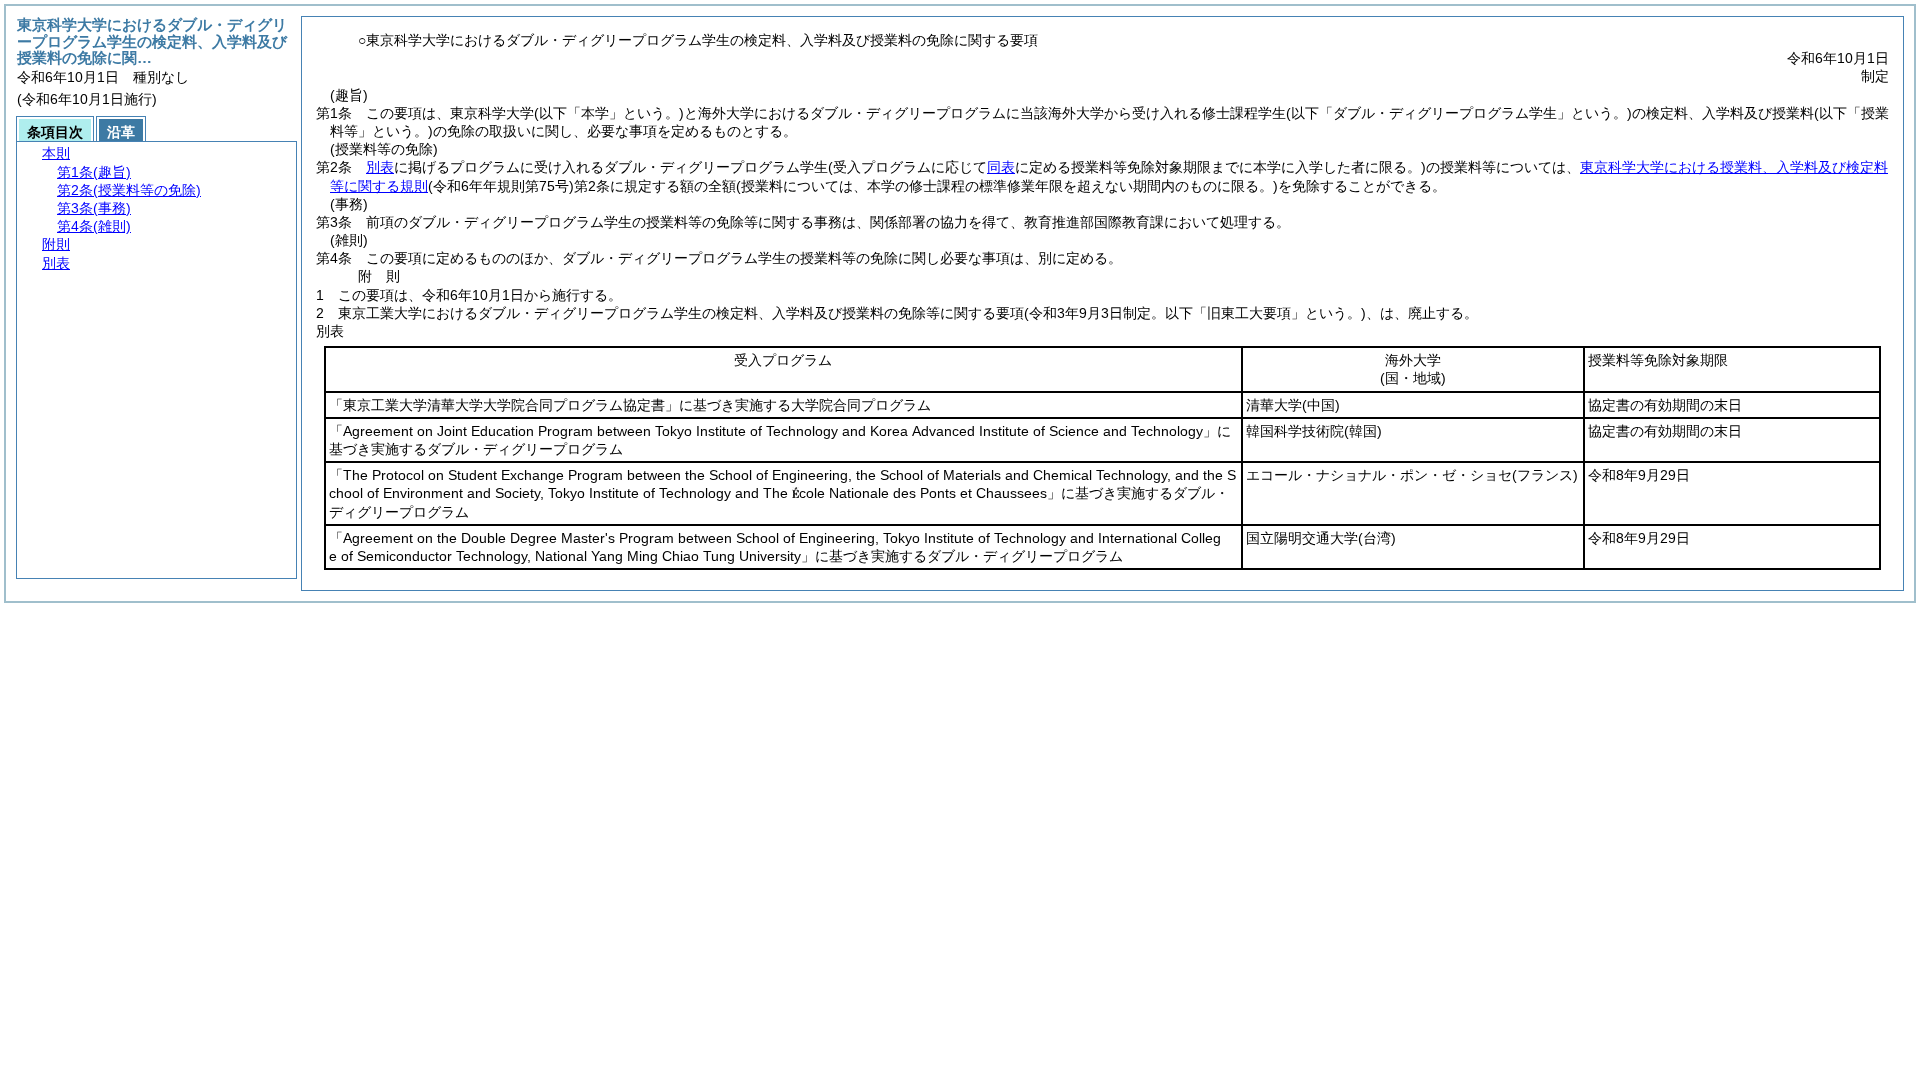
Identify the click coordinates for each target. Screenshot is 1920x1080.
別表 (380, 167)
